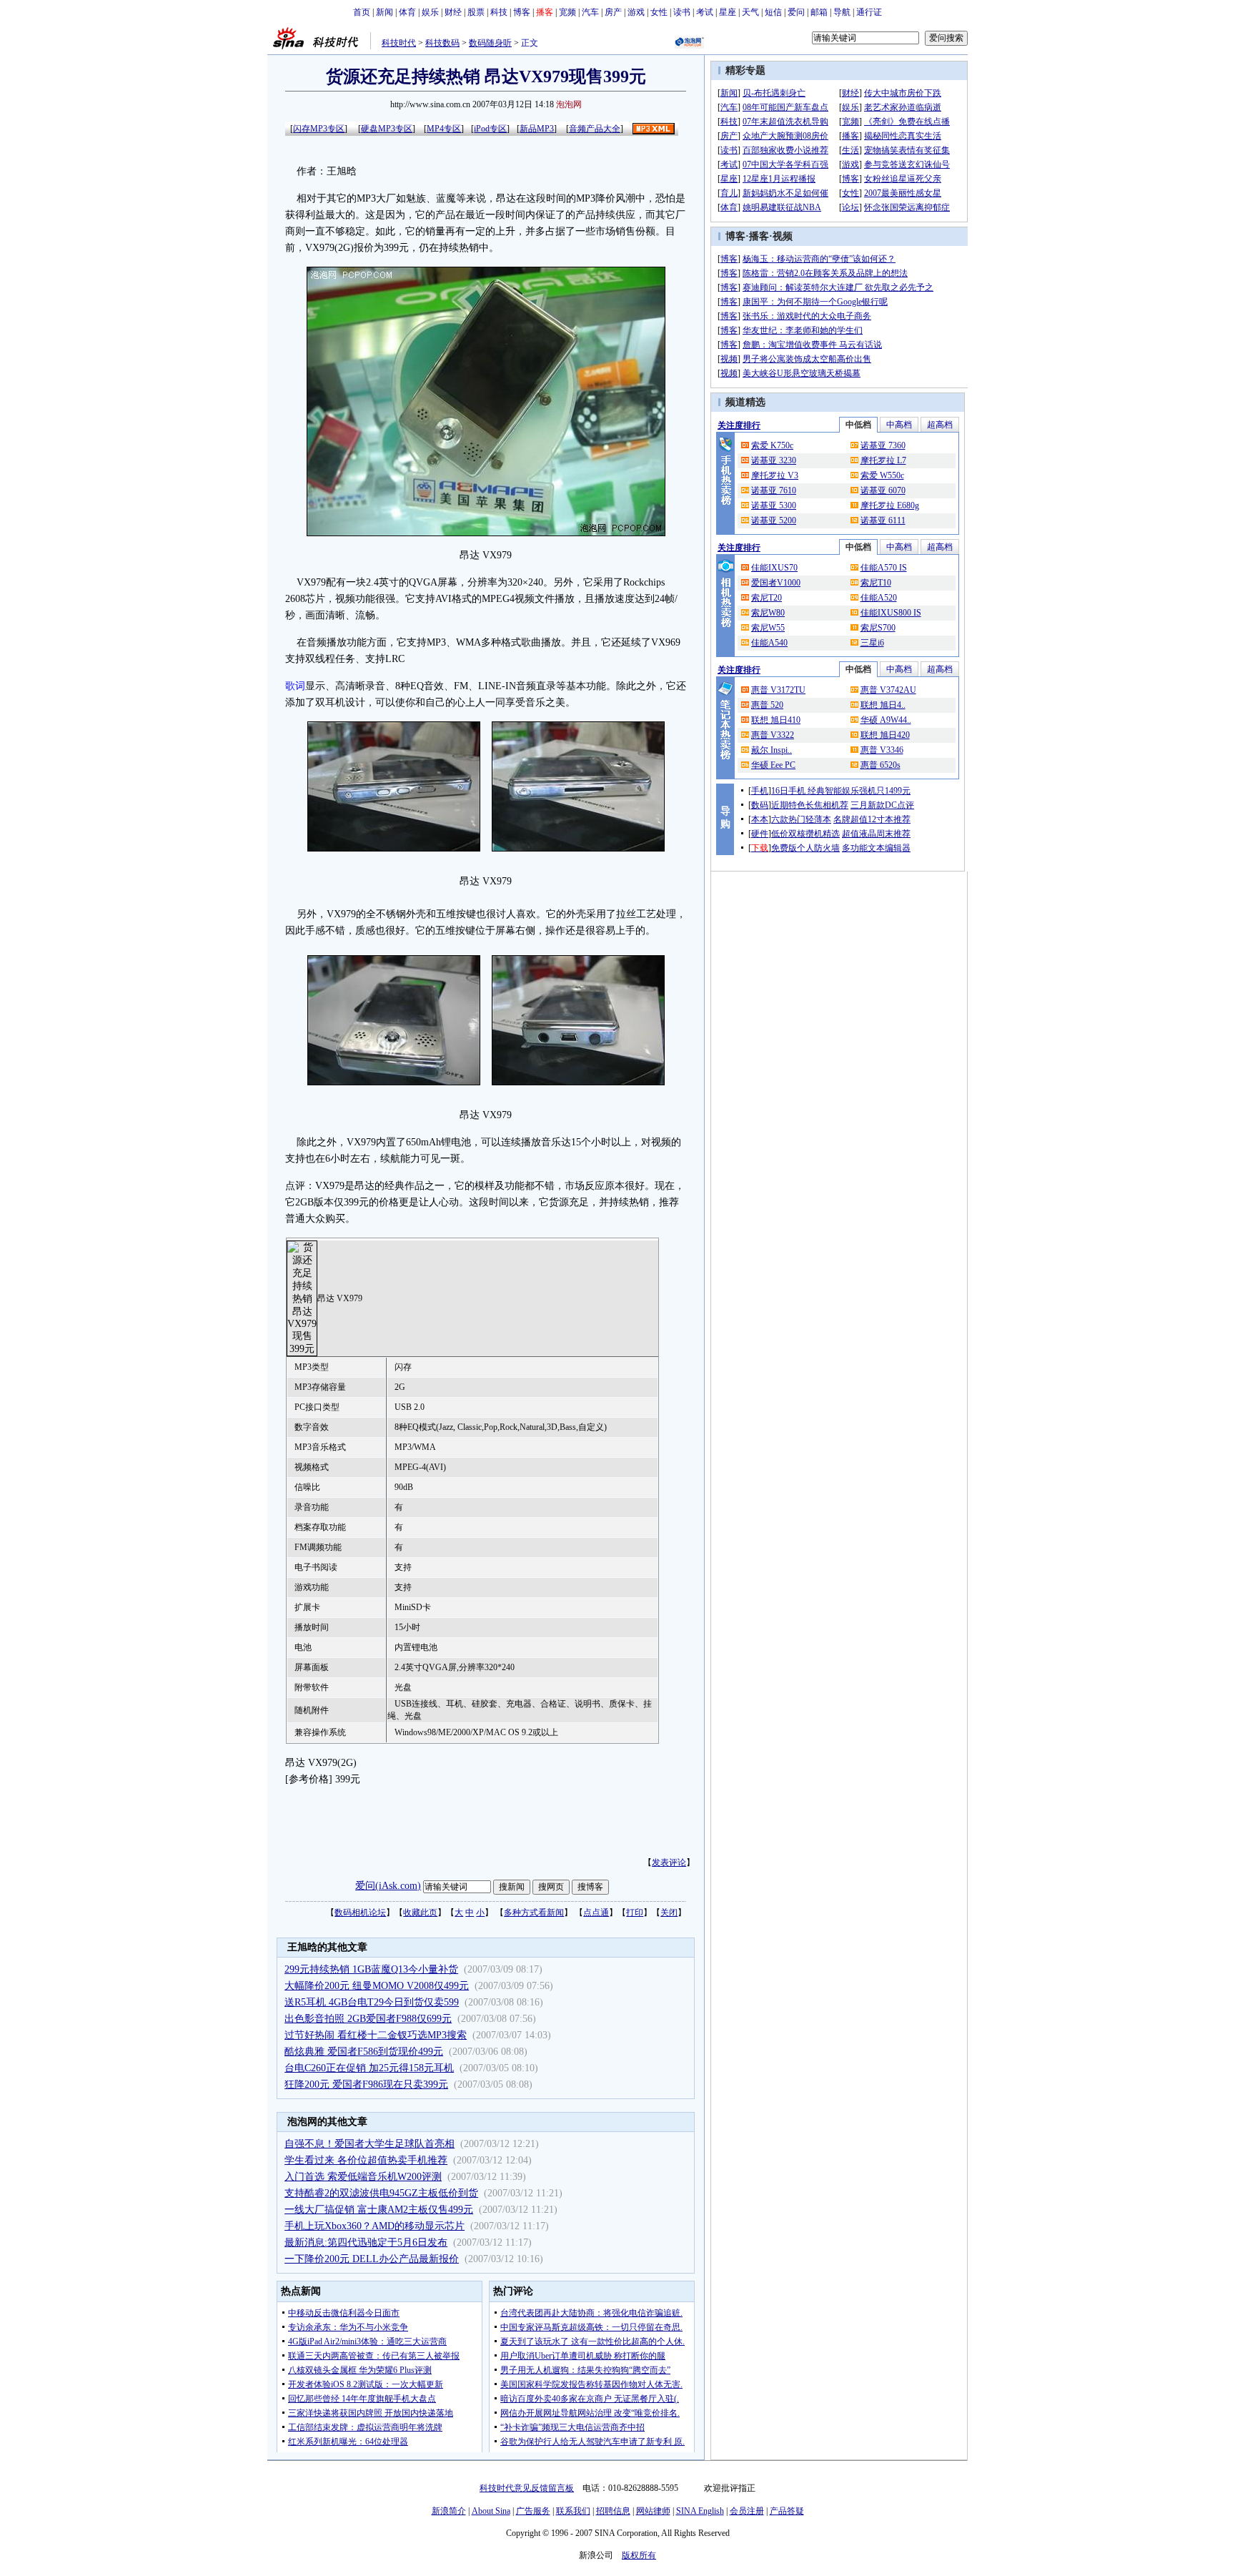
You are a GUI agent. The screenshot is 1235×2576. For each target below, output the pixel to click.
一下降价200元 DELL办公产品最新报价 (372, 2259)
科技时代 (399, 43)
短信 (773, 12)
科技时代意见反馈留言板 (527, 2488)
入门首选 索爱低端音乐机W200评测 (363, 2177)
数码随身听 (490, 43)
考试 (705, 12)
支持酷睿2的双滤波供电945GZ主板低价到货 (381, 2193)
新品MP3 (537, 129)
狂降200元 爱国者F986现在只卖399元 (366, 2084)
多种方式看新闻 (534, 1913)
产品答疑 (787, 2511)
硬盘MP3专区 (387, 129)
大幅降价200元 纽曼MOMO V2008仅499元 (377, 1986)
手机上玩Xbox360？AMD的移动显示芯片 (375, 2226)
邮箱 (819, 12)
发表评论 (669, 1862)
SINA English (700, 2511)
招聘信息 (613, 2511)
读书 (682, 12)
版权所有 (639, 2555)
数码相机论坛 (360, 1913)
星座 (728, 12)
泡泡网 (569, 104)
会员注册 (747, 2511)
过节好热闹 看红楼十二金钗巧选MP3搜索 (376, 2035)
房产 (613, 12)
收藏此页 (420, 1913)
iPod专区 (490, 129)
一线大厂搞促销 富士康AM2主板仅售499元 (379, 2210)
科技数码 (442, 43)
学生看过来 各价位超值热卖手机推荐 (366, 2160)
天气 (750, 12)
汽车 (590, 12)
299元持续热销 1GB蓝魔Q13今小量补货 (371, 1969)
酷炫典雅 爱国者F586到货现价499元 (364, 2052)
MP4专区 (444, 129)
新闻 (385, 12)
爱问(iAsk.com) (388, 1886)
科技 (499, 12)
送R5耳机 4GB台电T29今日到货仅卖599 (372, 2002)
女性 (659, 12)
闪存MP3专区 (319, 129)
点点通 (596, 1913)
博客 (522, 12)
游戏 (636, 12)
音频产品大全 (595, 129)
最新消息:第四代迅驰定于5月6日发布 (366, 2242)
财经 (453, 12)
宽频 (567, 12)
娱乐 (430, 12)
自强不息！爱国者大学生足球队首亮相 (369, 2144)
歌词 (295, 686)
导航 (842, 12)
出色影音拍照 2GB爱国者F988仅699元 (368, 2019)
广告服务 (533, 2511)
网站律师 (653, 2511)
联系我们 (573, 2511)
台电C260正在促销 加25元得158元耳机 (369, 2068)
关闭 (669, 1913)
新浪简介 (449, 2511)
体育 (407, 12)
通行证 (869, 12)
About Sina (491, 2511)
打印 (635, 1913)
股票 (476, 12)
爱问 (796, 12)
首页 (362, 12)
